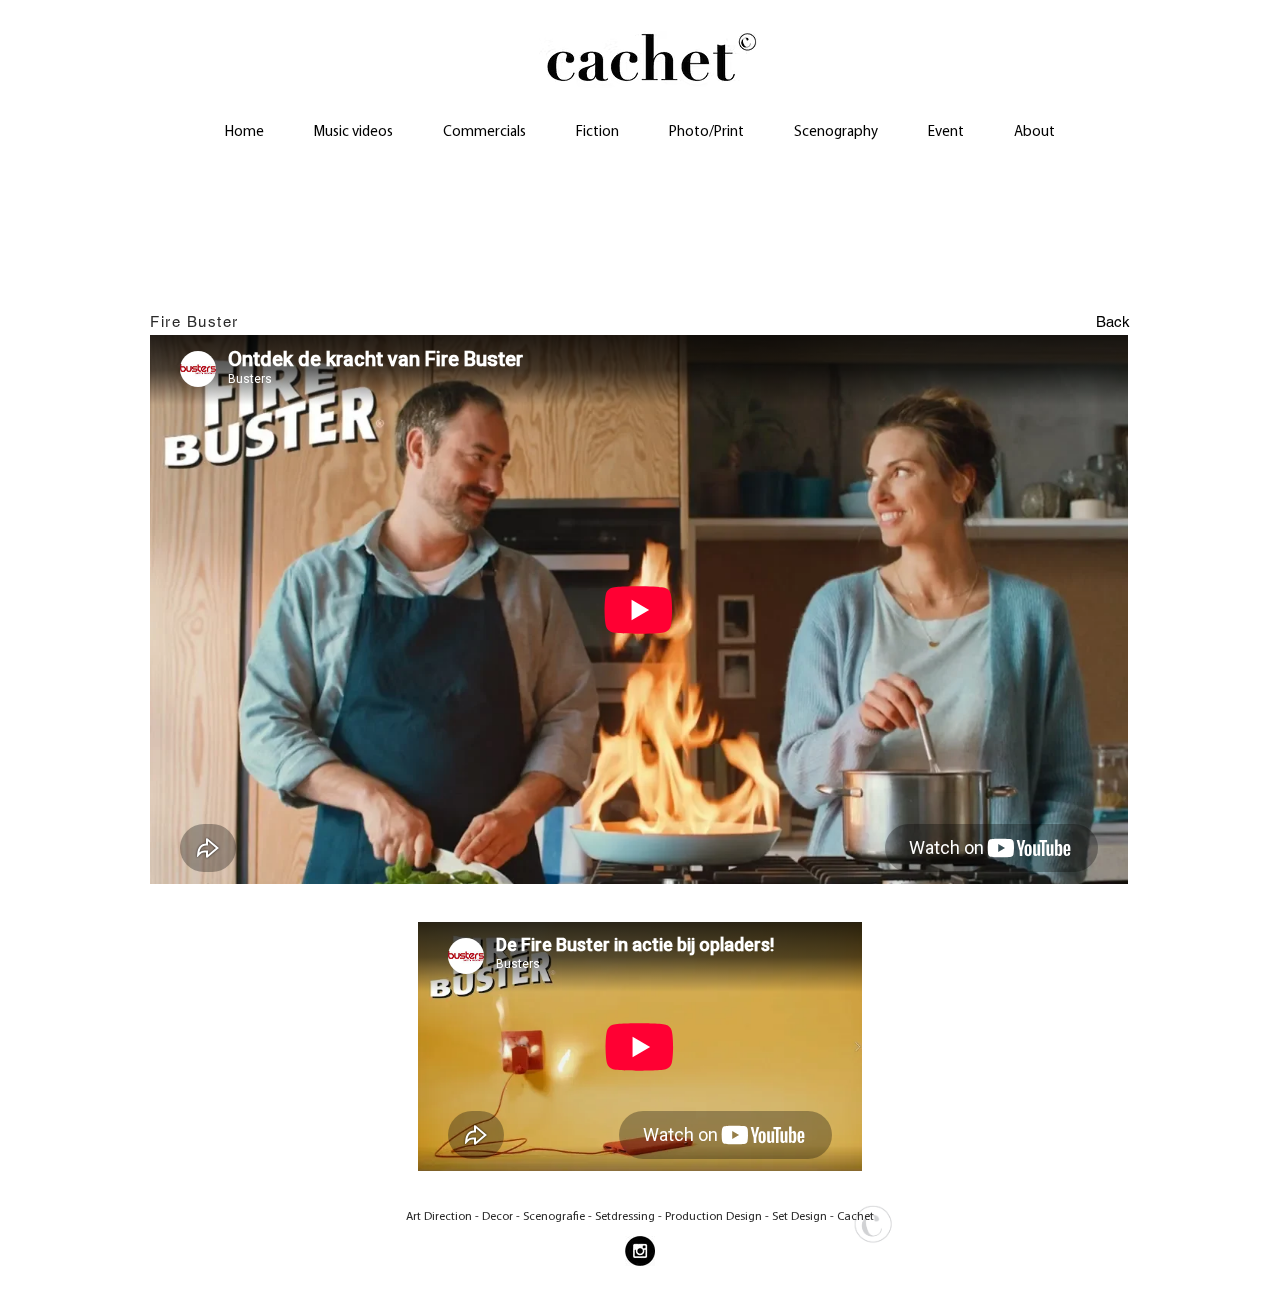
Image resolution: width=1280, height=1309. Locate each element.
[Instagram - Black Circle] (640, 1251)
